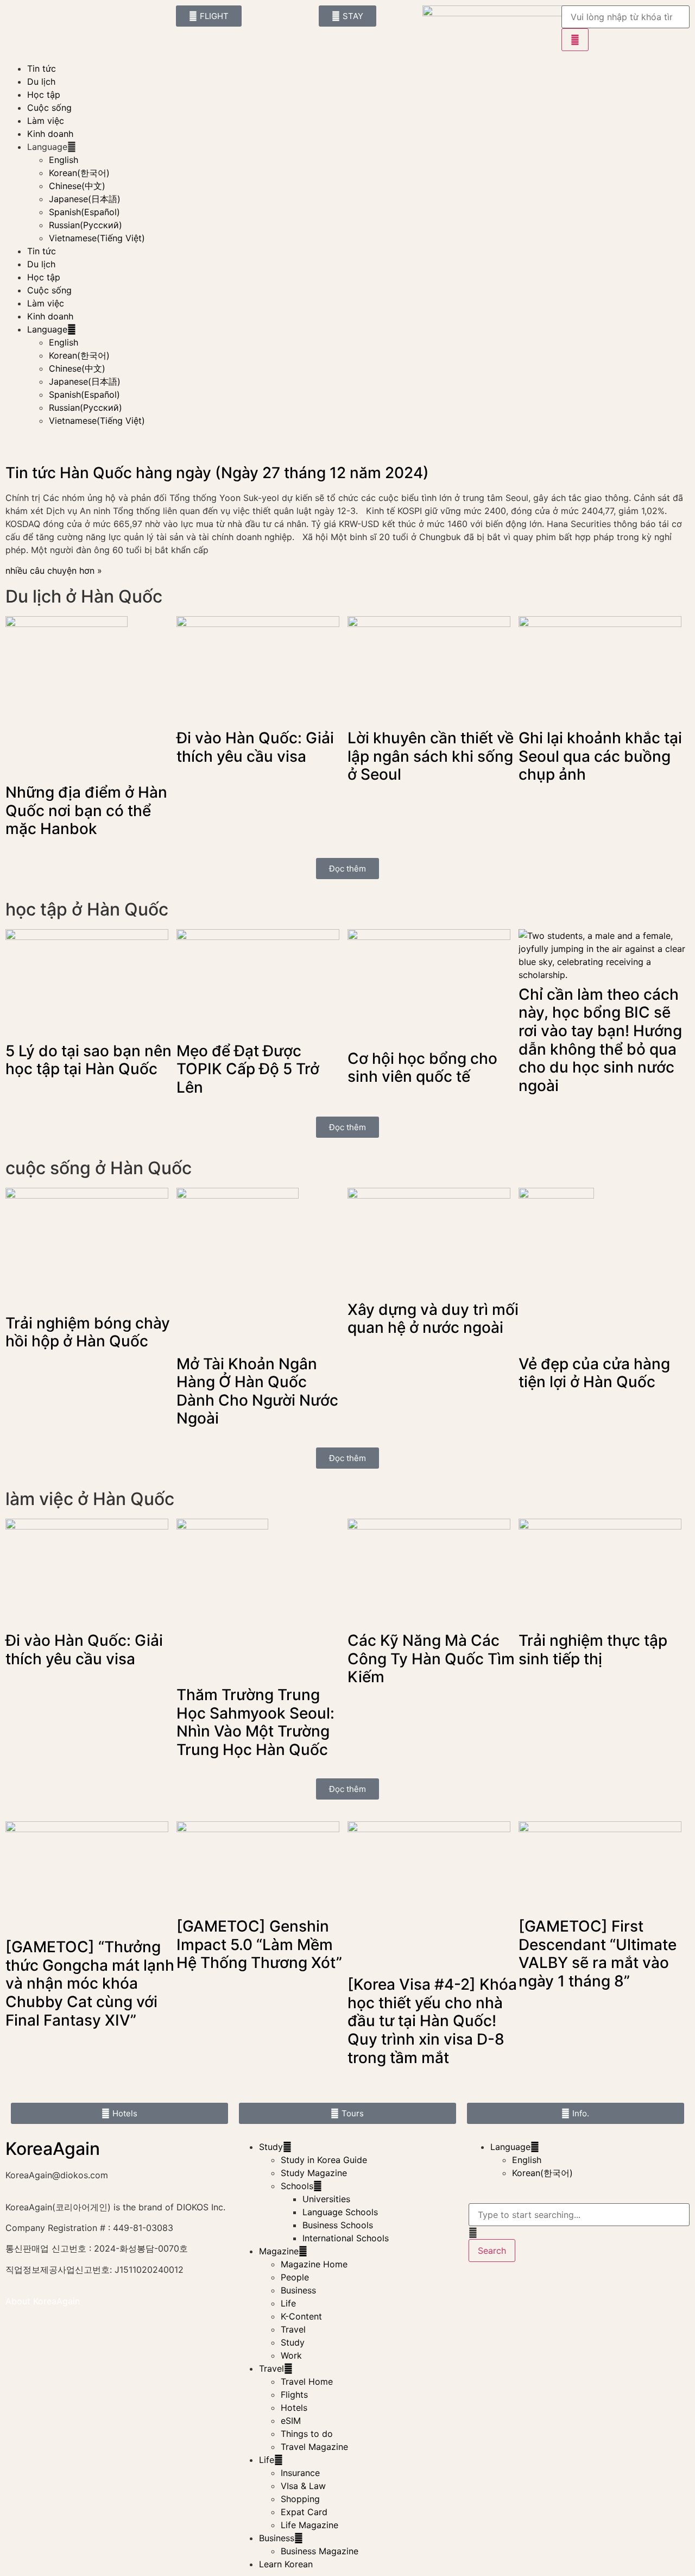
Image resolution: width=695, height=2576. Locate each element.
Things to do (307, 2434)
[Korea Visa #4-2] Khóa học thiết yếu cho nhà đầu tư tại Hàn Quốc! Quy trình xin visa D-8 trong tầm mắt (432, 2021)
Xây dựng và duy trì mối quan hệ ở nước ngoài (433, 1319)
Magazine (279, 2251)
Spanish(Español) (84, 212)
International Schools (346, 2238)
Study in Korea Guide (324, 2160)
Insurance (300, 2473)
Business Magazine (320, 2551)
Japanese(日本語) (85, 199)
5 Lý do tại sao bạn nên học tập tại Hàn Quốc (89, 1060)
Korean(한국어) (79, 173)
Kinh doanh (50, 134)
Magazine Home (314, 2264)
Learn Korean (286, 2564)
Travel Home (307, 2381)
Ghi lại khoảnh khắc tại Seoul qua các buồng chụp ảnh (600, 756)
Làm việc (46, 121)
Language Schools (340, 2212)
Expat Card (304, 2512)
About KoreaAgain (43, 2301)
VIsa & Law (303, 2486)
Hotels (294, 2408)
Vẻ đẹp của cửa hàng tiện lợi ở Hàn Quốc (594, 1373)
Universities (326, 2199)
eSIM (291, 2421)
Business (298, 2290)
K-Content (301, 2316)
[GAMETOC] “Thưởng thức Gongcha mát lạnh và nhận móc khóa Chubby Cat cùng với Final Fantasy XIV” (90, 1983)
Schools (297, 2186)
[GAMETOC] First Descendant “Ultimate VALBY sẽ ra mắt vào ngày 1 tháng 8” (598, 1954)
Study (271, 2147)
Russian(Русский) (86, 225)
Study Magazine (314, 2173)
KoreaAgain (53, 2149)
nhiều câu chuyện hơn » (54, 571)
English (64, 160)
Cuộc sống (49, 108)
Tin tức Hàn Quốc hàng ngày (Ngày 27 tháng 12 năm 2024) (217, 473)
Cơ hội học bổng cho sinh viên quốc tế (422, 1068)
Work (291, 2355)
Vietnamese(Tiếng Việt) (97, 238)
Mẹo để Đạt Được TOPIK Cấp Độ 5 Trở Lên (248, 1069)
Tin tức (42, 68)
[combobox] (579, 2215)
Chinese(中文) (77, 186)
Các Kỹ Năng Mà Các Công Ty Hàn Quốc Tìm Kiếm (431, 1659)
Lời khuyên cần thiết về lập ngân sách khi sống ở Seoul (431, 756)
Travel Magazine (314, 2447)
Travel (293, 2329)
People (295, 2277)
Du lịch (41, 82)
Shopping (300, 2499)
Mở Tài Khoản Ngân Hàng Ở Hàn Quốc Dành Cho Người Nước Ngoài (257, 1391)
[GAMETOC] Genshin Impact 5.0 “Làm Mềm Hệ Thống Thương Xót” (259, 1944)
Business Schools (338, 2225)
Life (288, 2303)
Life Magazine (309, 2525)
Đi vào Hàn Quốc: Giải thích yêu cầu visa (255, 747)
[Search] (575, 40)
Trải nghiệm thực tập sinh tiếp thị (593, 1650)
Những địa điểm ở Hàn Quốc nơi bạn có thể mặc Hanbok (86, 810)
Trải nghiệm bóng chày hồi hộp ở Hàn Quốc (88, 1332)
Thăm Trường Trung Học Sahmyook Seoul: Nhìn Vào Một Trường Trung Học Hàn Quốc (255, 1722)
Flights (294, 2395)
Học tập (44, 95)
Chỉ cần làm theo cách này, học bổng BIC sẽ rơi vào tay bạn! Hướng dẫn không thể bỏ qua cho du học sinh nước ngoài (600, 1040)
